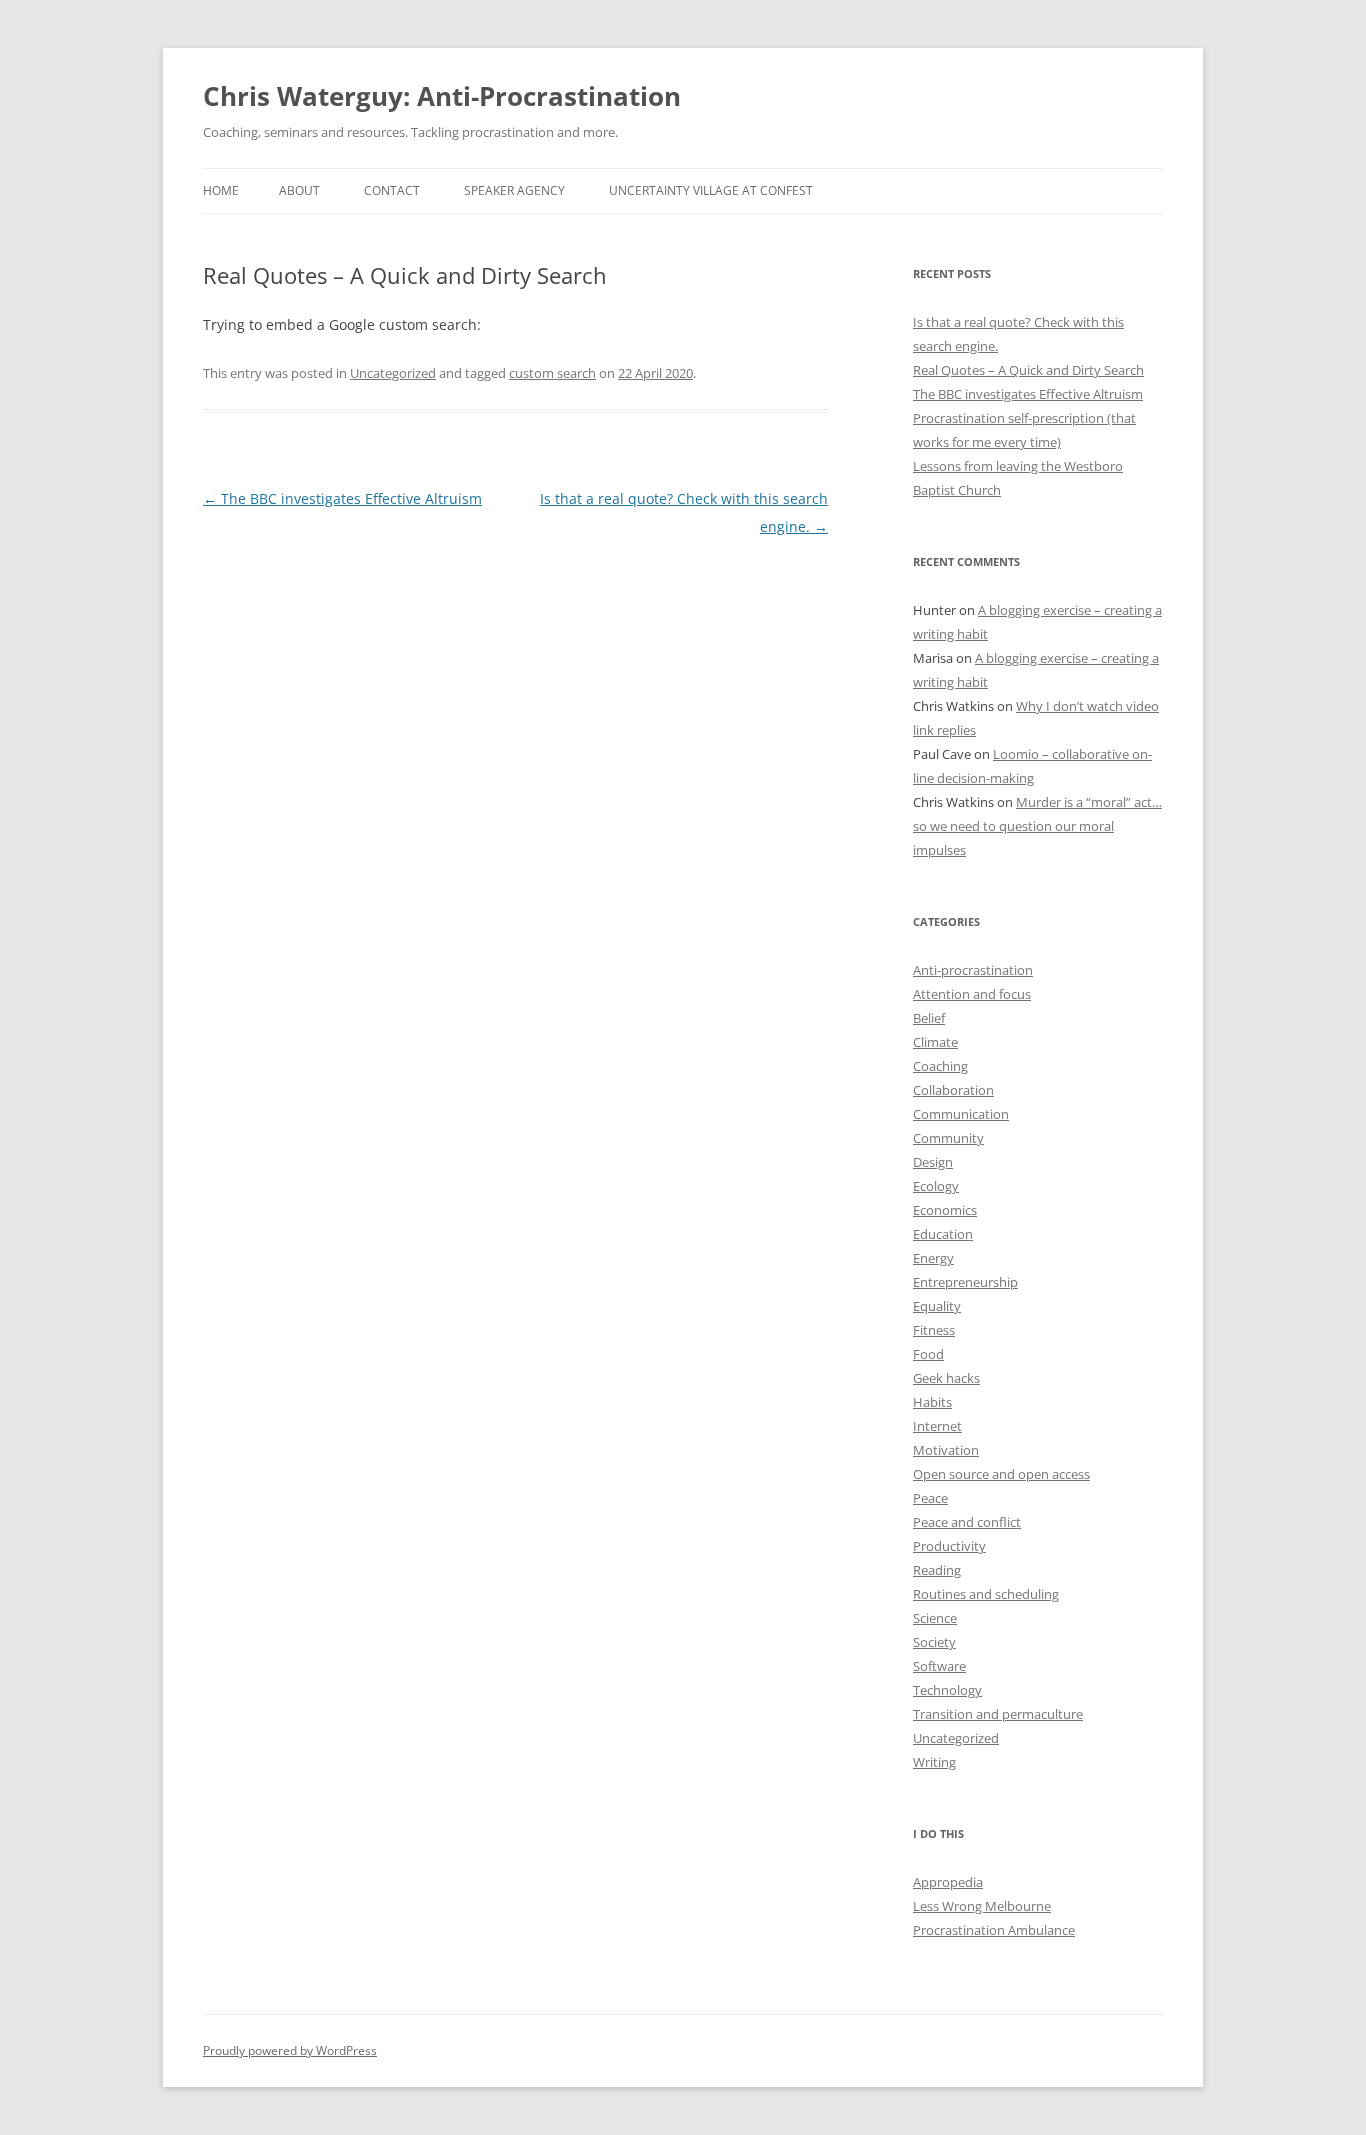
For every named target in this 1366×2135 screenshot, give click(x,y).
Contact (392, 190)
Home (221, 190)
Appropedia (948, 1882)
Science (935, 1618)
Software (939, 1666)
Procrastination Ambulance (994, 1930)
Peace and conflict (967, 1522)
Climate (935, 1042)
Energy (933, 1258)
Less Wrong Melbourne (982, 1906)
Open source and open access (1001, 1474)
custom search (552, 373)
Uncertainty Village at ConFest (711, 190)
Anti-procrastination (973, 970)
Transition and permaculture (998, 1714)
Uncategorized (393, 373)
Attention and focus (972, 994)
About (299, 190)
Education (943, 1234)
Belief (929, 1018)
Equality (937, 1306)
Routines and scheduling (986, 1594)
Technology (947, 1690)
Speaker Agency (514, 190)
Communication (961, 1114)
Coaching (940, 1066)
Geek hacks (946, 1378)
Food (928, 1354)
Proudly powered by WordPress (290, 2050)
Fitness (934, 1330)
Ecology (936, 1186)
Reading (937, 1570)
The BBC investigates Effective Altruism (342, 498)
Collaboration (953, 1090)
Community (948, 1138)
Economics (945, 1210)
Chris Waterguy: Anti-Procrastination (442, 96)
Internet (937, 1426)
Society (934, 1642)
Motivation (946, 1450)
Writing (934, 1762)
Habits (932, 1402)
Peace (930, 1498)
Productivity (949, 1546)
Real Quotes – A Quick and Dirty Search (1028, 370)
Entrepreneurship (965, 1282)
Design (933, 1162)
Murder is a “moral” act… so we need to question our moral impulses (1037, 826)
